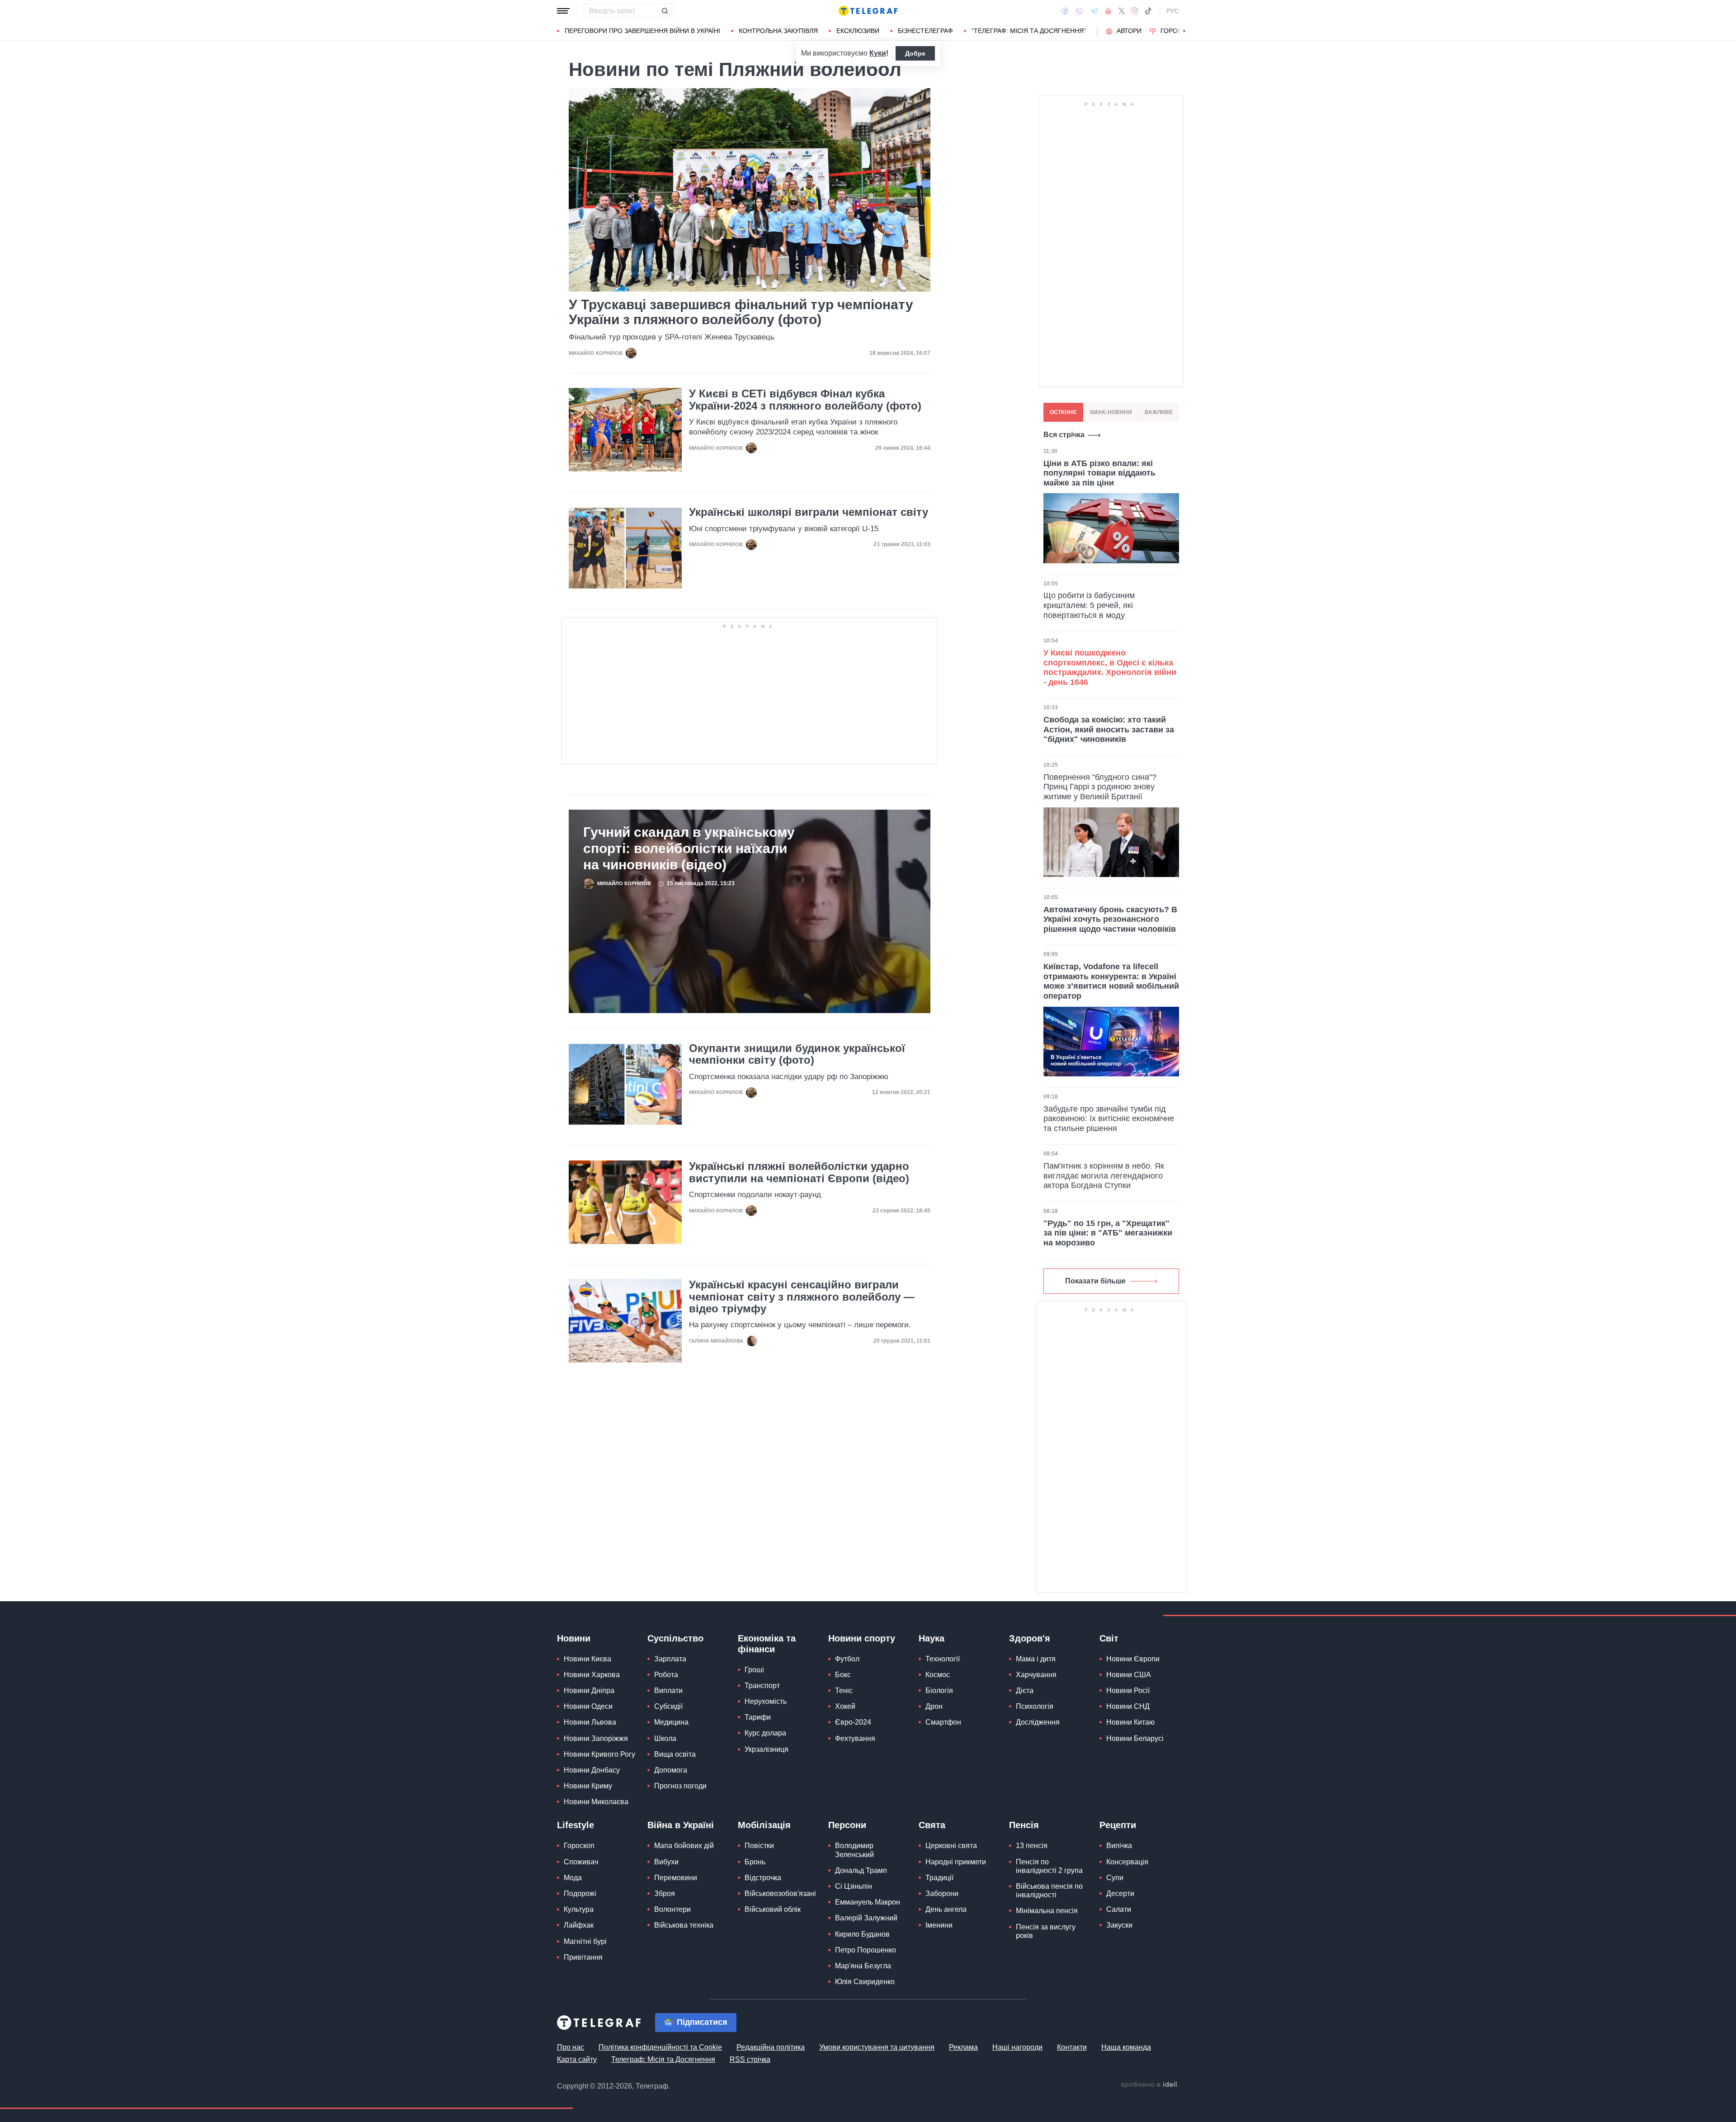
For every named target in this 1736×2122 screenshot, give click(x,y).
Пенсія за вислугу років (1046, 1931)
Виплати (668, 1691)
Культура (579, 1909)
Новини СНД (1128, 1706)
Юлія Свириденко (865, 1982)
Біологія (939, 1691)
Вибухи (666, 1862)
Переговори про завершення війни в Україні (642, 31)
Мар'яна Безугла (863, 1966)
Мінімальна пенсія (1047, 1911)
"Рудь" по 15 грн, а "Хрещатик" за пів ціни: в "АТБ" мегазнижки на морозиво (1108, 1233)
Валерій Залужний (866, 1918)
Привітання (583, 1957)
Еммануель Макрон (868, 1902)
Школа (665, 1738)
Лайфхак (579, 1925)
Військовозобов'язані (780, 1893)
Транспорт (762, 1686)
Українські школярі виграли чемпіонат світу (809, 512)
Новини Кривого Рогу (599, 1754)
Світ (1109, 1638)
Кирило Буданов (862, 1934)
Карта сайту (577, 2059)
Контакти (1072, 2047)
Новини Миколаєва (596, 1802)
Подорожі (580, 1893)
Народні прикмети (956, 1862)
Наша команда (1126, 2047)
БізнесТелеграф (925, 31)
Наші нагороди (1017, 2047)
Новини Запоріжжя (596, 1738)
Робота (666, 1675)
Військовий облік (773, 1909)
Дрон (934, 1706)
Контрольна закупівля (778, 31)
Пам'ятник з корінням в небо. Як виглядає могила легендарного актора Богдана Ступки (1104, 1176)
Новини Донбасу (592, 1770)
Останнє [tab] (1063, 412)
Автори (1129, 31)
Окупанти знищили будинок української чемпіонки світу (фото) (797, 1054)
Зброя (665, 1893)
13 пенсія (1032, 1846)
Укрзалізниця (767, 1749)
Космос (938, 1675)
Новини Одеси (588, 1706)
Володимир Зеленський (854, 1850)
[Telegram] (1094, 11)
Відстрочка (763, 1878)
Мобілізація (764, 1825)
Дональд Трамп (861, 1870)
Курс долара (765, 1733)
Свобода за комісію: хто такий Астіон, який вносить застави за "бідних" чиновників (1109, 729)
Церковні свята (951, 1846)
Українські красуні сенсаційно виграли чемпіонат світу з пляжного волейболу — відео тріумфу (802, 1297)
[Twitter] (1122, 11)
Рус (1173, 11)
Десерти (1120, 1893)
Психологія (1035, 1706)
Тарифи (758, 1717)
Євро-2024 (853, 1722)
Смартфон (943, 1722)
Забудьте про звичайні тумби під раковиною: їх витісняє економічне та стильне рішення (1109, 1119)
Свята (932, 1825)
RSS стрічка (750, 2059)
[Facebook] (1065, 11)
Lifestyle (576, 1825)
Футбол (847, 1659)
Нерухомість (766, 1701)
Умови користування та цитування (877, 2047)
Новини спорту (862, 1638)
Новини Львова (590, 1722)
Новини (574, 1638)
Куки (878, 53)
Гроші (754, 1670)
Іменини (939, 1925)
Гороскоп (1178, 31)
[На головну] (868, 11)
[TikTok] (1148, 11)
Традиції (939, 1878)
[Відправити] (665, 11)
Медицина (671, 1722)
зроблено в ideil (1150, 2085)
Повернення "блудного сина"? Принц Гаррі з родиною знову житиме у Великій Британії (1100, 787)
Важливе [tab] (1159, 412)
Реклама (963, 2047)
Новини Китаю (1130, 1722)
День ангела (946, 1909)
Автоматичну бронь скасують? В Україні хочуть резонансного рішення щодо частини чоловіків (1110, 919)
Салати (1119, 1909)
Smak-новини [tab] (1111, 412)
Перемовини (676, 1878)
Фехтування (855, 1738)
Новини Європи (1133, 1659)
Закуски (1119, 1925)
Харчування (1036, 1675)
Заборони (942, 1893)
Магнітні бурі (585, 1941)
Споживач (581, 1862)
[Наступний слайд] (1184, 31)
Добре (915, 53)
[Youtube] (1108, 11)
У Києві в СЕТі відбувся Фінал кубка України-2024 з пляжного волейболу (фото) (805, 400)
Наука (932, 1638)
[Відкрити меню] (563, 11)
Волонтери (672, 1909)
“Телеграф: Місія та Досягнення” (1029, 31)
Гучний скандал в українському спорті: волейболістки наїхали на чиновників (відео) (689, 848)
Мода (573, 1878)
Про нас (571, 2047)
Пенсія (1024, 1825)
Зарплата (670, 1659)
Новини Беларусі (1135, 1738)
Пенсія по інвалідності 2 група (1049, 1866)
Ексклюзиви (858, 31)
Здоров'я (1030, 1638)
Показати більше (1095, 1281)
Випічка (1119, 1846)
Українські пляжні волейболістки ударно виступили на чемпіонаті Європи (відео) (799, 1172)
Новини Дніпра (589, 1691)
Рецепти (1118, 1825)
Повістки (759, 1846)
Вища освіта (675, 1754)
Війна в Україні (681, 1825)
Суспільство (675, 1638)
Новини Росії (1128, 1691)
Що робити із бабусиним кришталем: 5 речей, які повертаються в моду (1089, 605)
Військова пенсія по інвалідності (1049, 1891)
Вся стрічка (1064, 435)
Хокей (845, 1706)
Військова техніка (684, 1925)
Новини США (1129, 1675)
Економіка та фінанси (767, 1644)
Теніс (844, 1691)
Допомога (671, 1770)
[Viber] (1079, 11)
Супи (1115, 1878)
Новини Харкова (592, 1675)
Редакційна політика (771, 2047)
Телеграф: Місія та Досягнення (663, 2059)
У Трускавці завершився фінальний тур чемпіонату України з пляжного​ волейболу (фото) (741, 312)
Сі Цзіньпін (854, 1886)
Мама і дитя (1036, 1659)
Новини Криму (588, 1786)
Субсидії (668, 1706)
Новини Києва (587, 1659)
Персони (847, 1825)
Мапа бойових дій (684, 1846)
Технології (943, 1659)
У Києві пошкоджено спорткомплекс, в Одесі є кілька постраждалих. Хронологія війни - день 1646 (1110, 667)
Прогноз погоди (680, 1786)
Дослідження (1038, 1722)
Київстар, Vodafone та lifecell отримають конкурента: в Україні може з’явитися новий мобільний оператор (1111, 981)
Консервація (1127, 1862)
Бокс (843, 1675)
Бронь (755, 1862)
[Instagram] (1135, 11)
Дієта (1025, 1691)
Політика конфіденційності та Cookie (660, 2047)
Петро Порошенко (866, 1950)
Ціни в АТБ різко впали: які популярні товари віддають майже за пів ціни (1099, 473)
